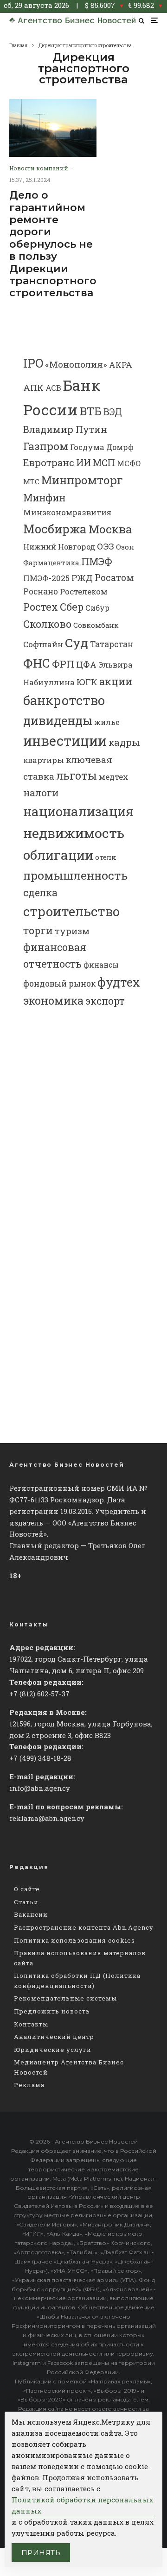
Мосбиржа (55, 529)
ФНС (37, 663)
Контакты (31, 2024)
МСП (104, 463)
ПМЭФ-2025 (46, 578)
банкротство (64, 700)
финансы (101, 965)
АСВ (53, 388)
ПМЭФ (97, 562)
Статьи (26, 1902)
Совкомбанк (96, 625)
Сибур (97, 608)
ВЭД (113, 412)
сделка (40, 893)
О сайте (27, 1889)
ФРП (63, 664)
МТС (31, 482)
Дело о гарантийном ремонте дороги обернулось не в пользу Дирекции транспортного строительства (53, 244)
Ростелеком (84, 591)
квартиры (44, 760)
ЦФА (86, 664)
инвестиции (65, 741)
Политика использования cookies (74, 1940)
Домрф (120, 447)
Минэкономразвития (67, 512)
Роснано (41, 591)
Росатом (114, 577)
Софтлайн (43, 644)
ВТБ (91, 411)
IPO (33, 363)
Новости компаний (39, 168)
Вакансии (31, 1914)
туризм (72, 931)
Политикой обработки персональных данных (82, 2505)
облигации (58, 855)
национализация (78, 811)
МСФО (129, 463)
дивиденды (58, 720)
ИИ (83, 463)
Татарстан (112, 644)
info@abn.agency (40, 1788)
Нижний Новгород (59, 547)
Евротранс (49, 463)
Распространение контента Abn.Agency (84, 1927)
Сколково (47, 624)
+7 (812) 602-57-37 (39, 1694)
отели (106, 857)
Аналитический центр (54, 2037)
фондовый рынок (59, 984)
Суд (77, 642)
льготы (77, 775)
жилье (107, 722)
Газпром (46, 446)
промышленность (75, 875)
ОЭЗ (106, 546)
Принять (41, 2553)
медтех (114, 777)
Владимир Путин (65, 429)
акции (116, 681)
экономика (53, 1000)
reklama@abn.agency (47, 1818)
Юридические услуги (53, 2050)
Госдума (87, 447)
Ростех (41, 607)
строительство (71, 911)
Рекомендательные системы (65, 1998)
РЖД (82, 578)
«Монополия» (76, 364)
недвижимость (74, 833)
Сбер (72, 607)
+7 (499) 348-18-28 (40, 1758)
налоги (41, 793)
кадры (124, 742)
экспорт (105, 1001)
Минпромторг (82, 480)
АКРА (121, 365)
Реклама (29, 2085)
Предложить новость (52, 2011)
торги (38, 930)
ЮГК (87, 682)
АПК (33, 388)
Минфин (44, 498)
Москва (110, 529)
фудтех (119, 982)
